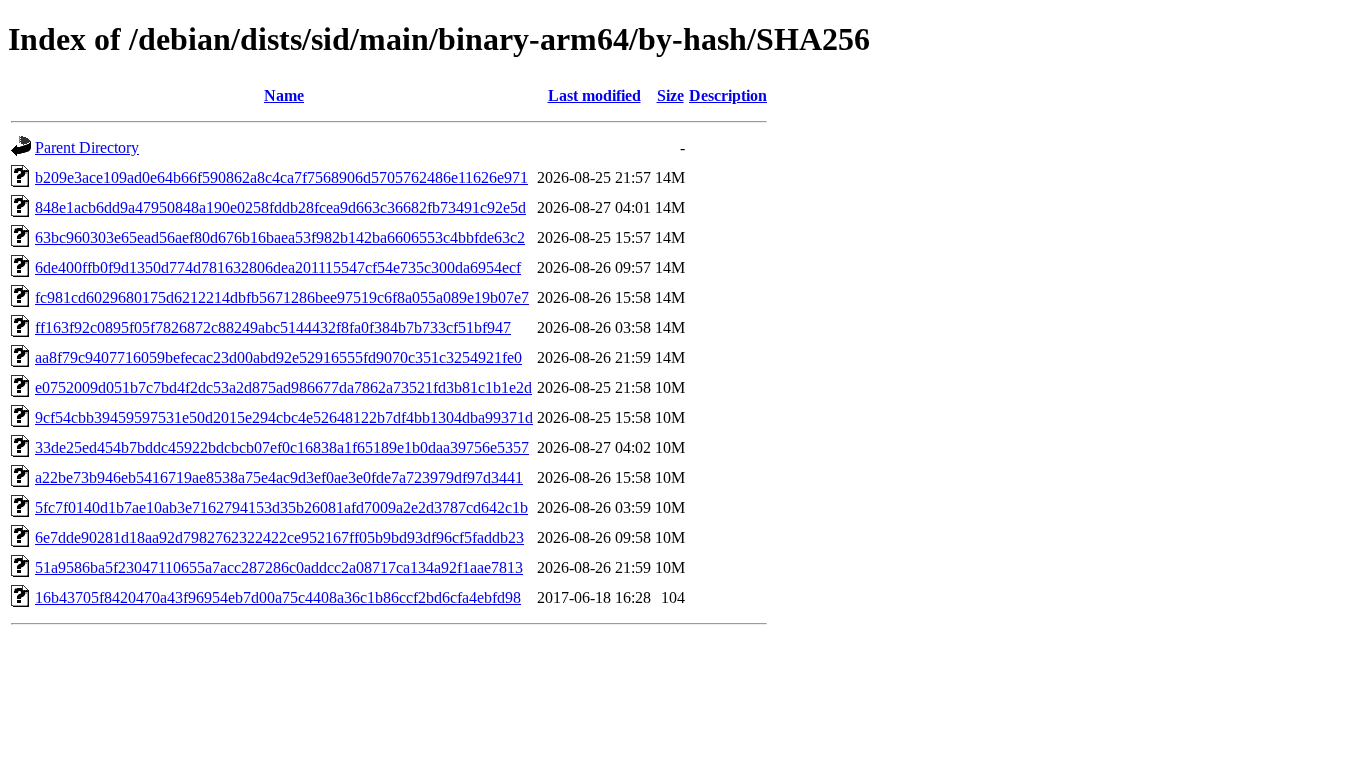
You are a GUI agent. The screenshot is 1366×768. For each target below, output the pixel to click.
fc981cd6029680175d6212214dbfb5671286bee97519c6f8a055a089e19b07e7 (282, 297)
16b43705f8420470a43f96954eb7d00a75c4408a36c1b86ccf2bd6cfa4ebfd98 (278, 597)
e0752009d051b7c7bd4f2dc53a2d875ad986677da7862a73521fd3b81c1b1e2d (283, 387)
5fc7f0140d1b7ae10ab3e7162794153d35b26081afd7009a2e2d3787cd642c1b (281, 507)
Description (728, 95)
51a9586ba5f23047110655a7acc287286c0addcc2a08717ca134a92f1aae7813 (279, 567)
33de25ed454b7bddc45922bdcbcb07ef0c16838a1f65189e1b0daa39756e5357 (282, 447)
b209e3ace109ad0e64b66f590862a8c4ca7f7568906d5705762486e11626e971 (281, 177)
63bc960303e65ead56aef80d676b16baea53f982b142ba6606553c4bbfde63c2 (280, 237)
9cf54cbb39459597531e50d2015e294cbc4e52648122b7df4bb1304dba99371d (284, 417)
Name (284, 95)
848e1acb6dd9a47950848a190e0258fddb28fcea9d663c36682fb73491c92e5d (280, 207)
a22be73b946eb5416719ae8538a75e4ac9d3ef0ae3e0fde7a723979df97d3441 (279, 477)
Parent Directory (87, 147)
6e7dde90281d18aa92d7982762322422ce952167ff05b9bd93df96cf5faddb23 (279, 537)
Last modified (594, 95)
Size (670, 95)
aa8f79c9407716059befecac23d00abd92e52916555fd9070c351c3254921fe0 (278, 357)
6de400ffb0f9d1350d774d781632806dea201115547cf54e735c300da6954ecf (278, 267)
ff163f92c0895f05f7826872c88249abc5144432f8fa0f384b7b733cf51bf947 (273, 327)
